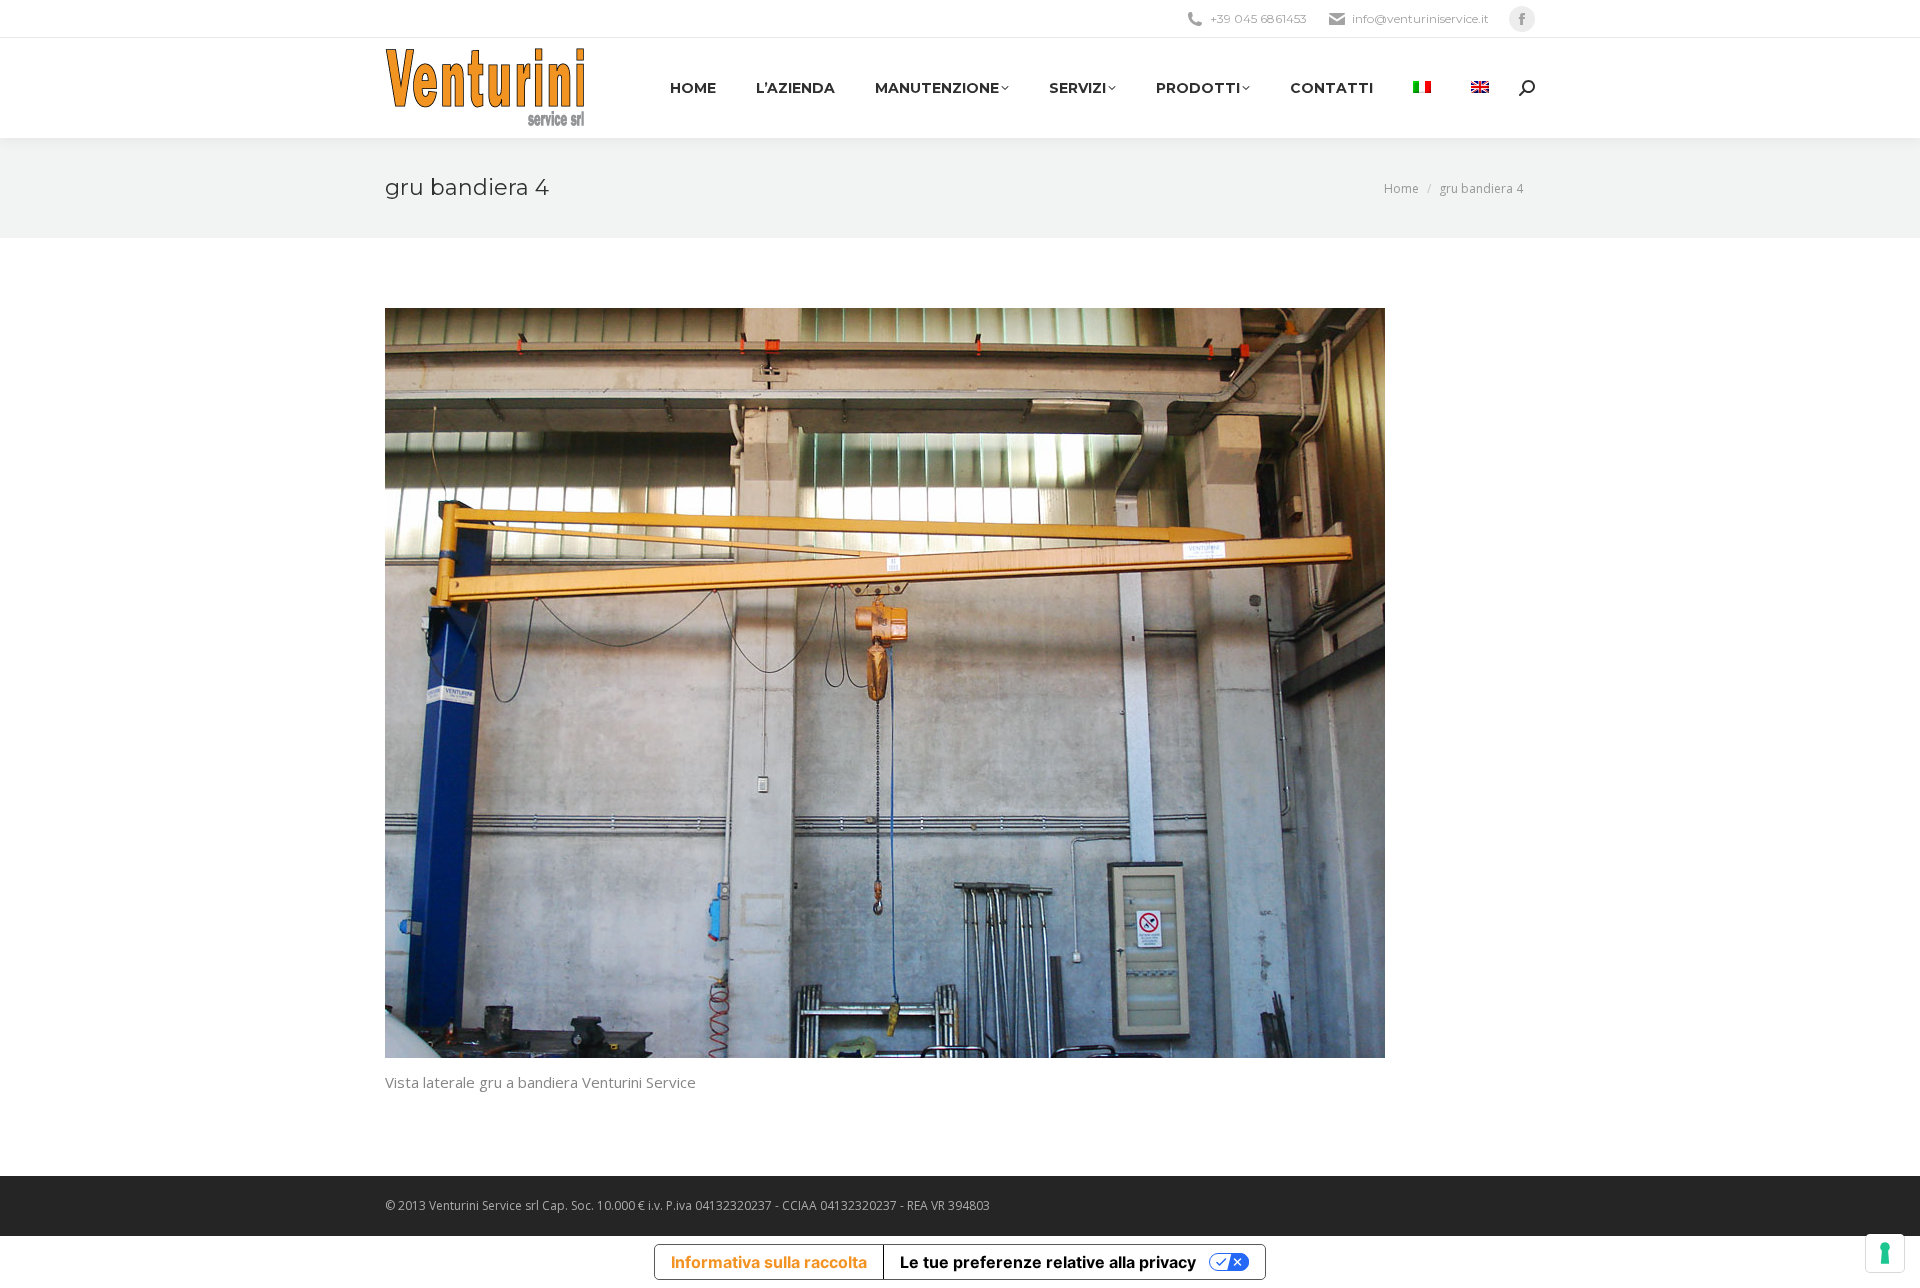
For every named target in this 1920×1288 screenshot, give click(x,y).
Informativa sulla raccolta (769, 1262)
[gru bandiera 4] (960, 683)
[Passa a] (1422, 88)
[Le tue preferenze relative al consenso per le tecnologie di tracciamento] (1885, 1253)
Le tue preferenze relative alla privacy (1048, 1262)
